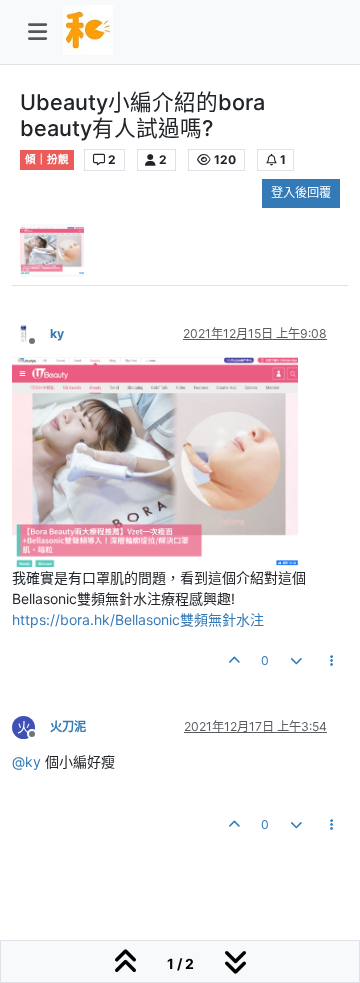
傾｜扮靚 (47, 159)
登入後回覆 (301, 192)
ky (57, 333)
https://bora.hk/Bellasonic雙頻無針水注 (138, 619)
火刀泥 (68, 726)
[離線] (31, 332)
